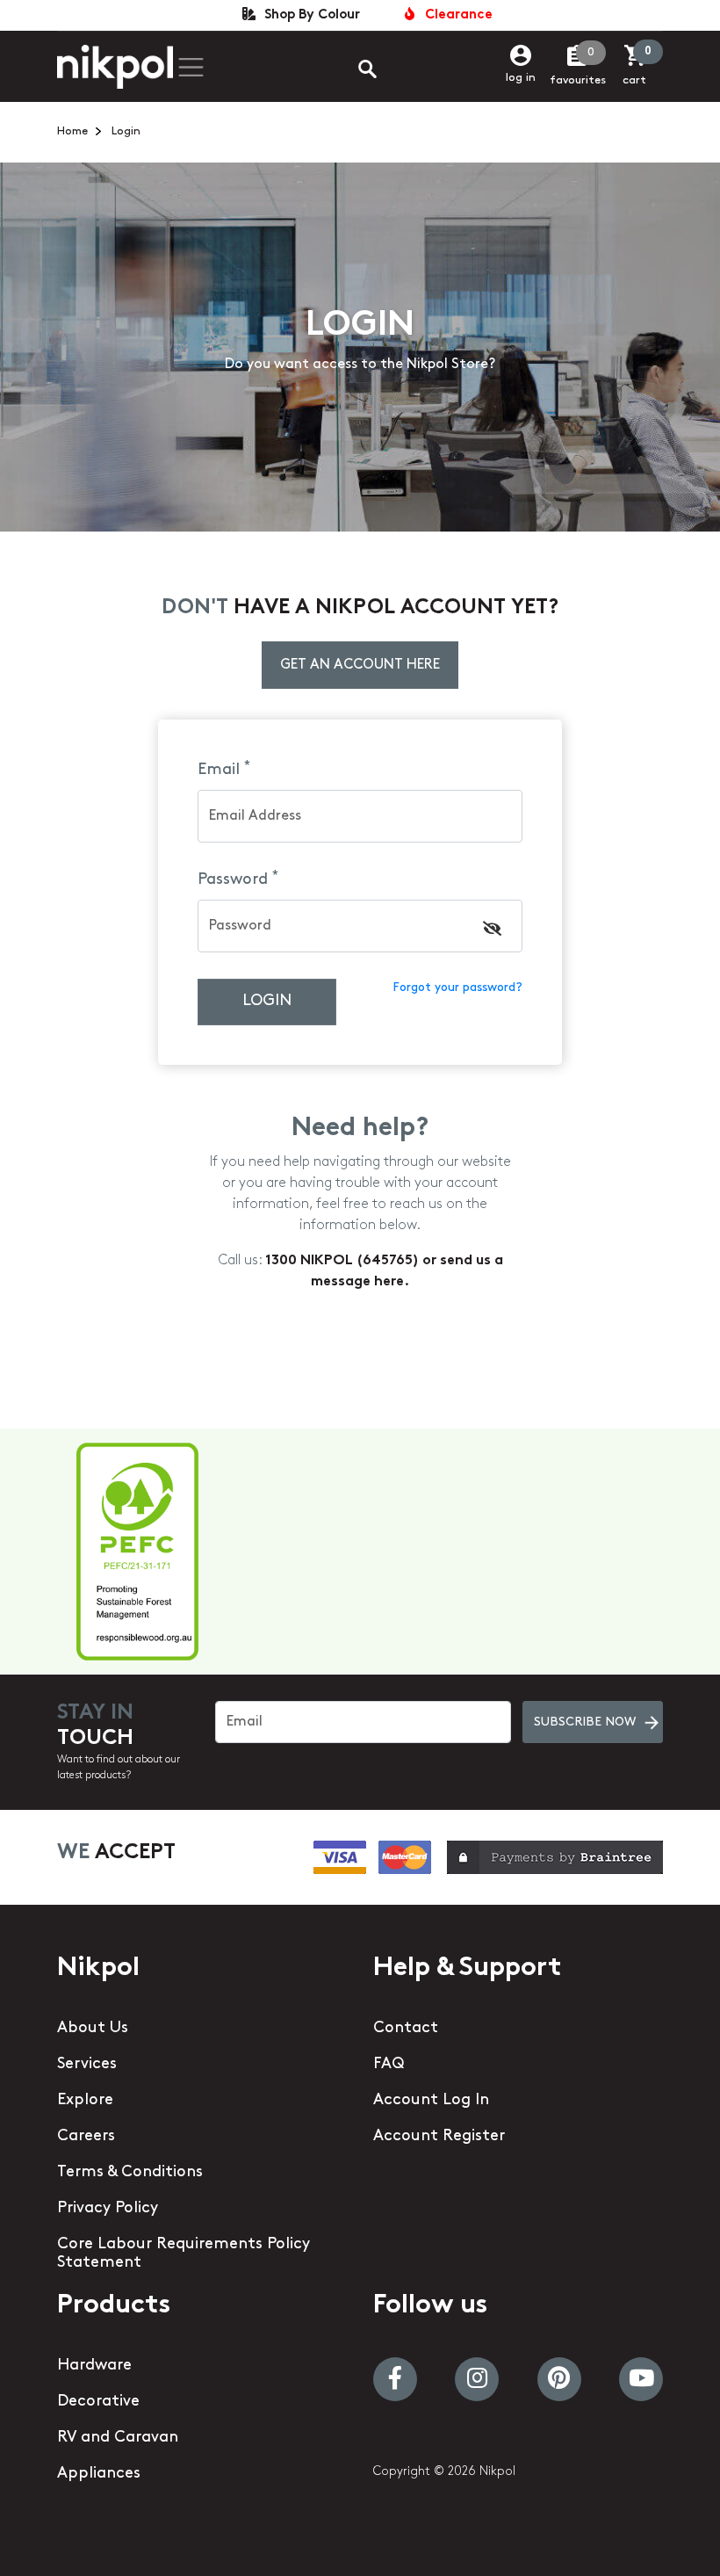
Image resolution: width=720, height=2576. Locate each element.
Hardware (94, 2366)
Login (267, 1002)
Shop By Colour (309, 15)
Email (224, 770)
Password (238, 879)
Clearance (455, 15)
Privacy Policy (108, 2209)
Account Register (439, 2137)
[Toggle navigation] (191, 67)
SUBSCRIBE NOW (585, 1722)
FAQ (389, 2065)
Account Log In (431, 2101)
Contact (406, 2029)
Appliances (99, 2474)
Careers (86, 2137)
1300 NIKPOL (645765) (344, 1261)
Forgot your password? (457, 988)
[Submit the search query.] (353, 71)
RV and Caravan (118, 2438)
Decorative (98, 2402)
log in (521, 78)
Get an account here (360, 665)
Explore (85, 2101)
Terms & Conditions (130, 2173)
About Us (93, 2029)
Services (87, 2065)
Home (72, 131)
